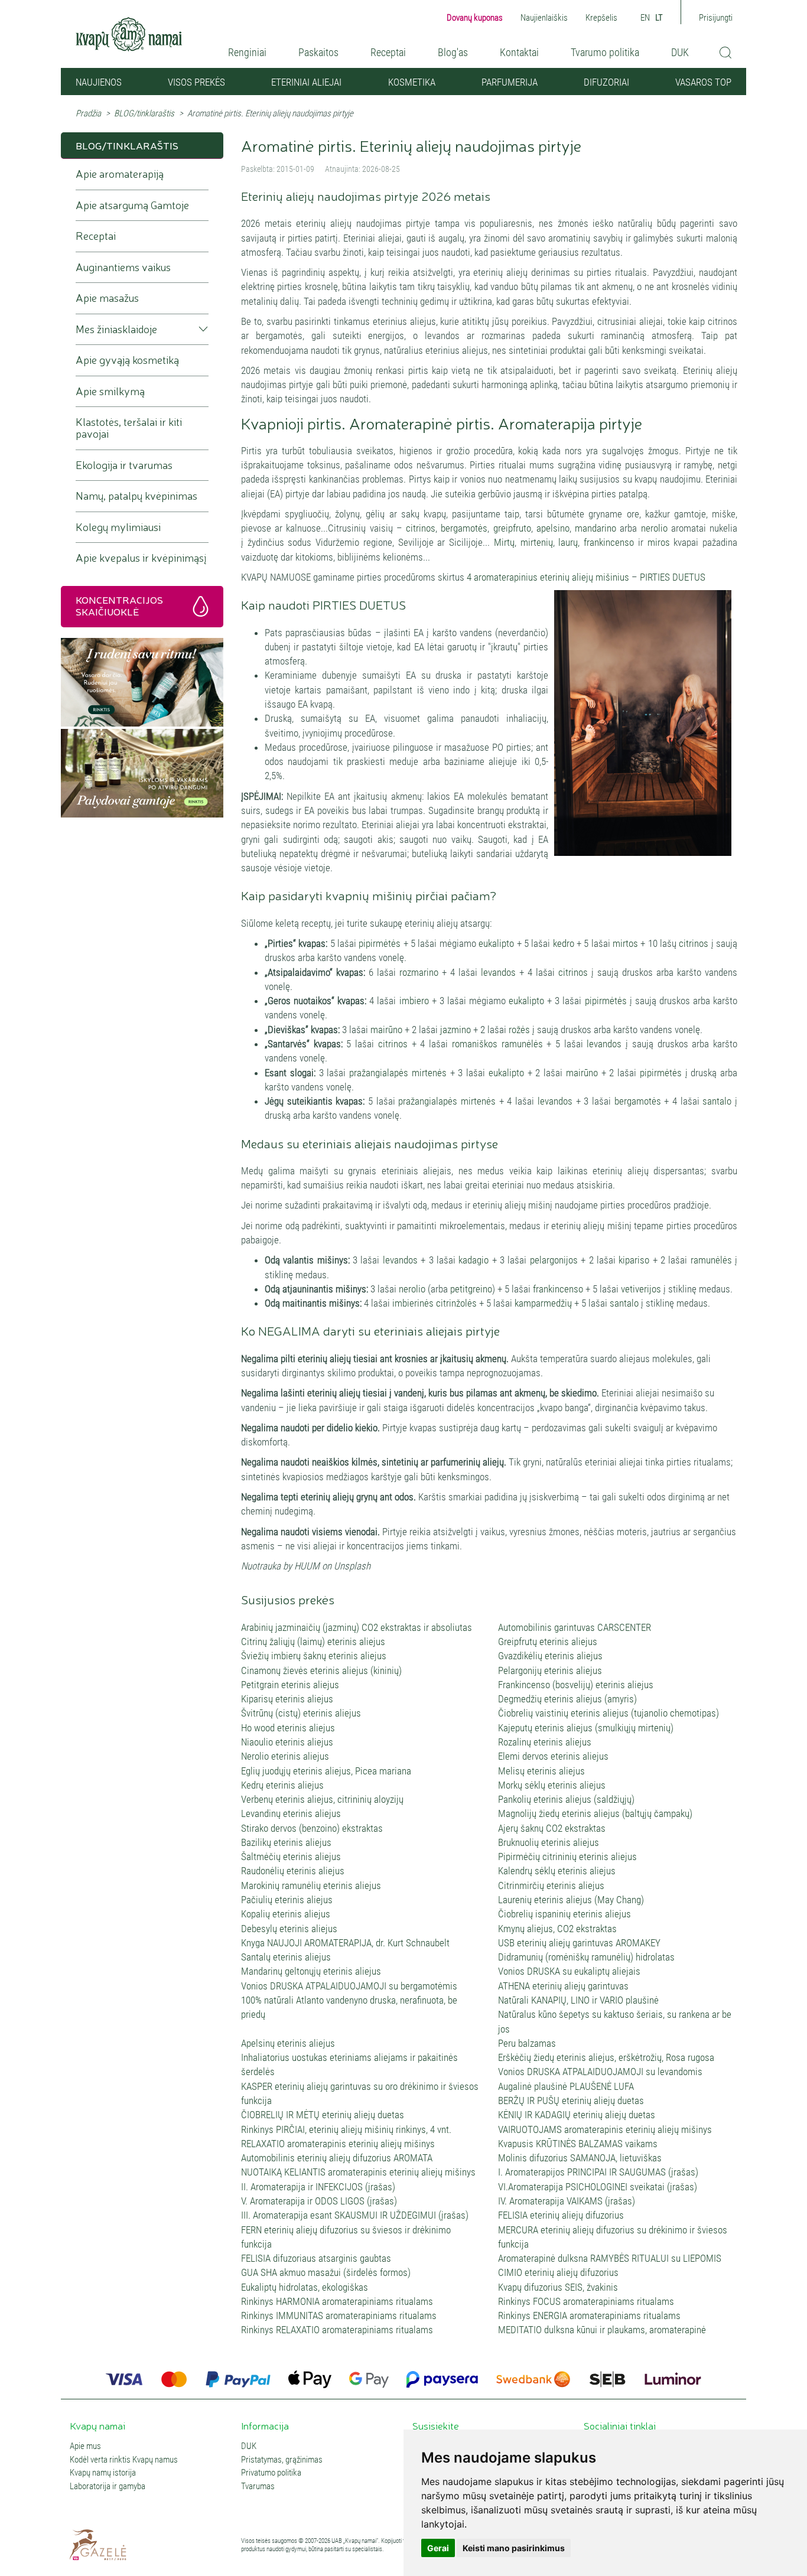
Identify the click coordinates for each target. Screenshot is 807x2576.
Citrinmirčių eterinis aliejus (551, 1885)
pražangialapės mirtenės (398, 1073)
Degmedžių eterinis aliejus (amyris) (567, 1699)
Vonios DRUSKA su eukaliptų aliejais (569, 1971)
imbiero (414, 1001)
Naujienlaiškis (544, 18)
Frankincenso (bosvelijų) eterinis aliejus (576, 1685)
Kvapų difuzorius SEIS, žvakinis (558, 2287)
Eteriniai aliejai (306, 82)
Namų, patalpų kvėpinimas (136, 496)
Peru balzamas (527, 2043)
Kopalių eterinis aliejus (286, 1914)
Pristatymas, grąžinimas (282, 2460)
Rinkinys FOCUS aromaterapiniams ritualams (586, 2301)
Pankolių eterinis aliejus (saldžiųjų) (566, 1799)
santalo (717, 1101)
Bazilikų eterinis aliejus (286, 1842)
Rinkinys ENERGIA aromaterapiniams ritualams (589, 2316)
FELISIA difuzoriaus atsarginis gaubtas (316, 2258)
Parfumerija (510, 82)
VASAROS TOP (703, 82)
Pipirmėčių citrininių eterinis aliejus (567, 1857)
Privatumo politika (271, 2473)
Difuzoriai (606, 82)
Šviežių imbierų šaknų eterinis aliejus (314, 1656)
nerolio (654, 528)
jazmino (457, 1030)
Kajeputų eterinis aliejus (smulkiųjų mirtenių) (586, 1728)
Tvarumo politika (605, 52)
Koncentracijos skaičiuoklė (119, 605)
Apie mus (85, 2446)
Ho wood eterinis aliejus (288, 1728)
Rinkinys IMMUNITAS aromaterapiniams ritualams (339, 2316)
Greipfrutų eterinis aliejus (548, 1642)
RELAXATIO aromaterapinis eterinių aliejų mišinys (338, 2144)
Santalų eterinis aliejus (286, 1957)
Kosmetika (412, 82)
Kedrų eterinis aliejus (282, 1785)
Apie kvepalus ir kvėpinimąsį (141, 558)
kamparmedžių (543, 1303)
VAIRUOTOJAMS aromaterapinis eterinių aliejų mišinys (605, 2129)
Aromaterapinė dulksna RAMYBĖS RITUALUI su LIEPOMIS (610, 2258)
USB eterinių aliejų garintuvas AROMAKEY (579, 1943)
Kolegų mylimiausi (118, 527)
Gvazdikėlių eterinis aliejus (550, 1656)
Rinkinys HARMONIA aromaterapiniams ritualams (337, 2301)
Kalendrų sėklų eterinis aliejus (557, 1871)
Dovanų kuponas (475, 18)
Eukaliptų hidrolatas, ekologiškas (305, 2287)
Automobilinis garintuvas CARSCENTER (575, 1627)
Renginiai (247, 52)
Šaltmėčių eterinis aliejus (291, 1857)
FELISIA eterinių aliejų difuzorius (561, 2215)
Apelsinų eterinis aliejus (288, 2043)
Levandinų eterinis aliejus (291, 1813)
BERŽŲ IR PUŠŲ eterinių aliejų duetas (571, 2100)
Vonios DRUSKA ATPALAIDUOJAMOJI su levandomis (600, 2072)
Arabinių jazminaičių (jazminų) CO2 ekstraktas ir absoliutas (357, 1627)
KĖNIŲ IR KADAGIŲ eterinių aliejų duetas (577, 2115)
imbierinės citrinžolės (435, 1303)
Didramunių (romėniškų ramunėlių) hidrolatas (586, 1957)
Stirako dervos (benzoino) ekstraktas (312, 1828)
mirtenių (537, 542)
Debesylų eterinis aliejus (289, 1929)
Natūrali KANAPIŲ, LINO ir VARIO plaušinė (578, 2000)
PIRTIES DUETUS (673, 577)
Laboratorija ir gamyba (108, 2487)
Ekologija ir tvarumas (124, 465)
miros (659, 542)
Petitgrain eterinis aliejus (290, 1685)
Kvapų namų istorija (103, 2473)
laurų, (569, 542)
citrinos (421, 528)
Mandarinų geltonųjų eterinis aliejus (311, 1971)
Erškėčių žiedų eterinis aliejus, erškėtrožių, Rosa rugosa (606, 2057)
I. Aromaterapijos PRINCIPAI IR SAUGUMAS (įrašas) (598, 2172)
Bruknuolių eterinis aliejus (549, 1842)
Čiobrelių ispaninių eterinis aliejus (564, 1914)
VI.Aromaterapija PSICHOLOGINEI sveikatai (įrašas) (598, 2187)
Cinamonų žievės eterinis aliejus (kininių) (321, 1670)
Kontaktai (519, 52)
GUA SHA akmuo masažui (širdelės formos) (326, 2272)
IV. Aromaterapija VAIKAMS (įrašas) (567, 2201)
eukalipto (496, 943)
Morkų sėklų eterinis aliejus (552, 1785)
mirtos (625, 943)
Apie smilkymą (110, 391)
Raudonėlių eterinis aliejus (293, 1871)
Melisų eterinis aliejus (541, 1771)
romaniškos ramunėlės (497, 1044)
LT (659, 18)
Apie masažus (107, 298)
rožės (520, 1030)
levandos (498, 972)
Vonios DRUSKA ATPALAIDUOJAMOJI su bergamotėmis (349, 1986)
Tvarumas (258, 2487)
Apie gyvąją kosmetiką (127, 360)
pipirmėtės (380, 943)
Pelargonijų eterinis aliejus (550, 1670)
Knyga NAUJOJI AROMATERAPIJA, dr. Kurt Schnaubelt (345, 1943)
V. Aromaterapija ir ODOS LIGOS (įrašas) (319, 2201)
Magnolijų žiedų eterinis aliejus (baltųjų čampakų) (595, 1813)
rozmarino (419, 972)
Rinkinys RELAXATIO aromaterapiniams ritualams (337, 2330)
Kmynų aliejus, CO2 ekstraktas (557, 1929)
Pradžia (88, 113)
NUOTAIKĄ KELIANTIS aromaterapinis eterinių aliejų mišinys (358, 2172)
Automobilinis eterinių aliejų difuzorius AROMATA (337, 2158)
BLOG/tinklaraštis (144, 113)
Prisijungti (716, 18)
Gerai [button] (438, 2548)
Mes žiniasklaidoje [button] (116, 329)
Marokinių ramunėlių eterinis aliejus (311, 1885)
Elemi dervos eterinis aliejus (553, 1756)
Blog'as (453, 52)
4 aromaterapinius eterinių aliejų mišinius (549, 577)
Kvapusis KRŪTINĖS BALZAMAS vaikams (578, 2144)
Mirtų (504, 542)
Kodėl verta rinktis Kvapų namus (124, 2460)
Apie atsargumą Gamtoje (132, 205)
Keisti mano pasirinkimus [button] (514, 2548)
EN (645, 18)
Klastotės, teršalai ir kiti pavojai (129, 428)
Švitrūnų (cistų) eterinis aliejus (301, 1713)
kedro (564, 943)
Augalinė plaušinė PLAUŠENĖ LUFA (566, 2086)
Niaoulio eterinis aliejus (287, 1742)
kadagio (474, 1260)
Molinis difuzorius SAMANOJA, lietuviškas (580, 2158)
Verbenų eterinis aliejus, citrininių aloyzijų (322, 1799)
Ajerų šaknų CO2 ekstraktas (552, 1828)
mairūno (388, 1030)
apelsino (553, 528)
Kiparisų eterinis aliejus (287, 1699)
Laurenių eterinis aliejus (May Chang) (571, 1900)
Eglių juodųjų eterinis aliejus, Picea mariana (326, 1771)
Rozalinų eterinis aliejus (545, 1742)
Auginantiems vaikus (123, 267)
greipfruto (512, 528)
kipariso (634, 1260)
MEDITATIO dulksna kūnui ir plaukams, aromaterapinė (602, 2330)
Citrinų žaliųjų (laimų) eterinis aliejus (313, 1642)
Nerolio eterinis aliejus (285, 1756)
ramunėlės (711, 1260)
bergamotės (464, 528)
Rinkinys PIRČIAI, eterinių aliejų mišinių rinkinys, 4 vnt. (346, 2129)
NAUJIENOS (99, 82)
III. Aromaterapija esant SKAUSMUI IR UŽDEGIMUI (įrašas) (355, 2215)
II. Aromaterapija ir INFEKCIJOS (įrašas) (318, 2187)
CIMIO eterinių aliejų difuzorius (558, 2272)
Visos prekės (196, 82)
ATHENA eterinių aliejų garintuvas (563, 1986)
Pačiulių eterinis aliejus (287, 1900)
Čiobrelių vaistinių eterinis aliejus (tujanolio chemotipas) (608, 1713)
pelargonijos (555, 1260)
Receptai (388, 52)
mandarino (596, 528)
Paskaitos (318, 52)
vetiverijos (642, 1289)
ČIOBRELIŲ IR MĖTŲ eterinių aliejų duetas (323, 2115)
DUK (680, 52)
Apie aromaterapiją (120, 174)
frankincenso (609, 542)
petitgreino (471, 1289)
